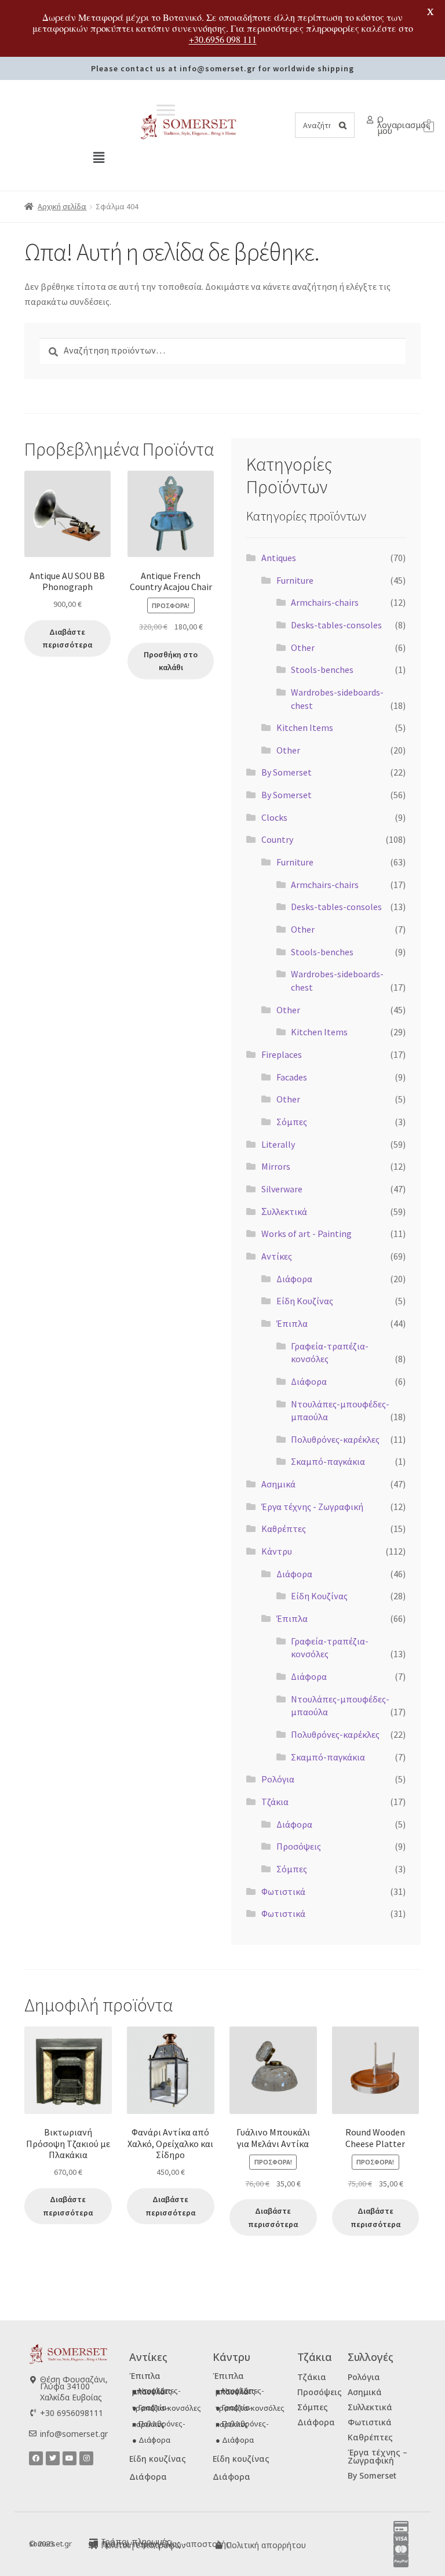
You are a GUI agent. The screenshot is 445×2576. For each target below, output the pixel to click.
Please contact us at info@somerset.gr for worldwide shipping (222, 68)
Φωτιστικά (283, 1891)
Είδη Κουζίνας (305, 1301)
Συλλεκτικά (370, 2407)
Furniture (295, 580)
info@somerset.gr (74, 2434)
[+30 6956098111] (33, 2413)
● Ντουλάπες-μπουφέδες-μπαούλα (156, 2391)
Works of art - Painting (307, 1234)
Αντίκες (277, 1256)
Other (303, 647)
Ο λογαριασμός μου (404, 125)
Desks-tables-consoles (336, 625)
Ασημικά (278, 1484)
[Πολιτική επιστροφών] (94, 2546)
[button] (99, 157)
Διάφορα (294, 1279)
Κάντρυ (277, 1551)
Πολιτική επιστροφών (143, 2545)
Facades (292, 1077)
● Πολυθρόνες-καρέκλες (159, 2424)
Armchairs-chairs (325, 602)
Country (277, 839)
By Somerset (287, 772)
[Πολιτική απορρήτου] (219, 2546)
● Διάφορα (151, 2440)
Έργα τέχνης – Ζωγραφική (377, 2456)
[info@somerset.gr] (33, 2434)
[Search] (342, 125)
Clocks (274, 817)
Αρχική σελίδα (62, 206)
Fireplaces (282, 1054)
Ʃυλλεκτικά (284, 1211)
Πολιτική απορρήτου (266, 2545)
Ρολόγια (278, 1779)
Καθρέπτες (284, 1529)
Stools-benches (322, 670)
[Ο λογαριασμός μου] (370, 120)
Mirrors (276, 1166)
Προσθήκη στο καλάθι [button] (171, 661)
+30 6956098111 (72, 2413)
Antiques (279, 558)
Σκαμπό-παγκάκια (328, 1461)
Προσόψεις (299, 1846)
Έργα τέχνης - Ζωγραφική (312, 1507)
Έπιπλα (292, 1323)
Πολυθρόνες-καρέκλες (335, 1439)
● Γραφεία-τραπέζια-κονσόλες (167, 2408)
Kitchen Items (305, 727)
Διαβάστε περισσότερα (67, 638)
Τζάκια (275, 1802)
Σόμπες (292, 1122)
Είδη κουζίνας (158, 2459)
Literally (278, 1144)
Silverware (282, 1189)
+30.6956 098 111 (223, 39)
